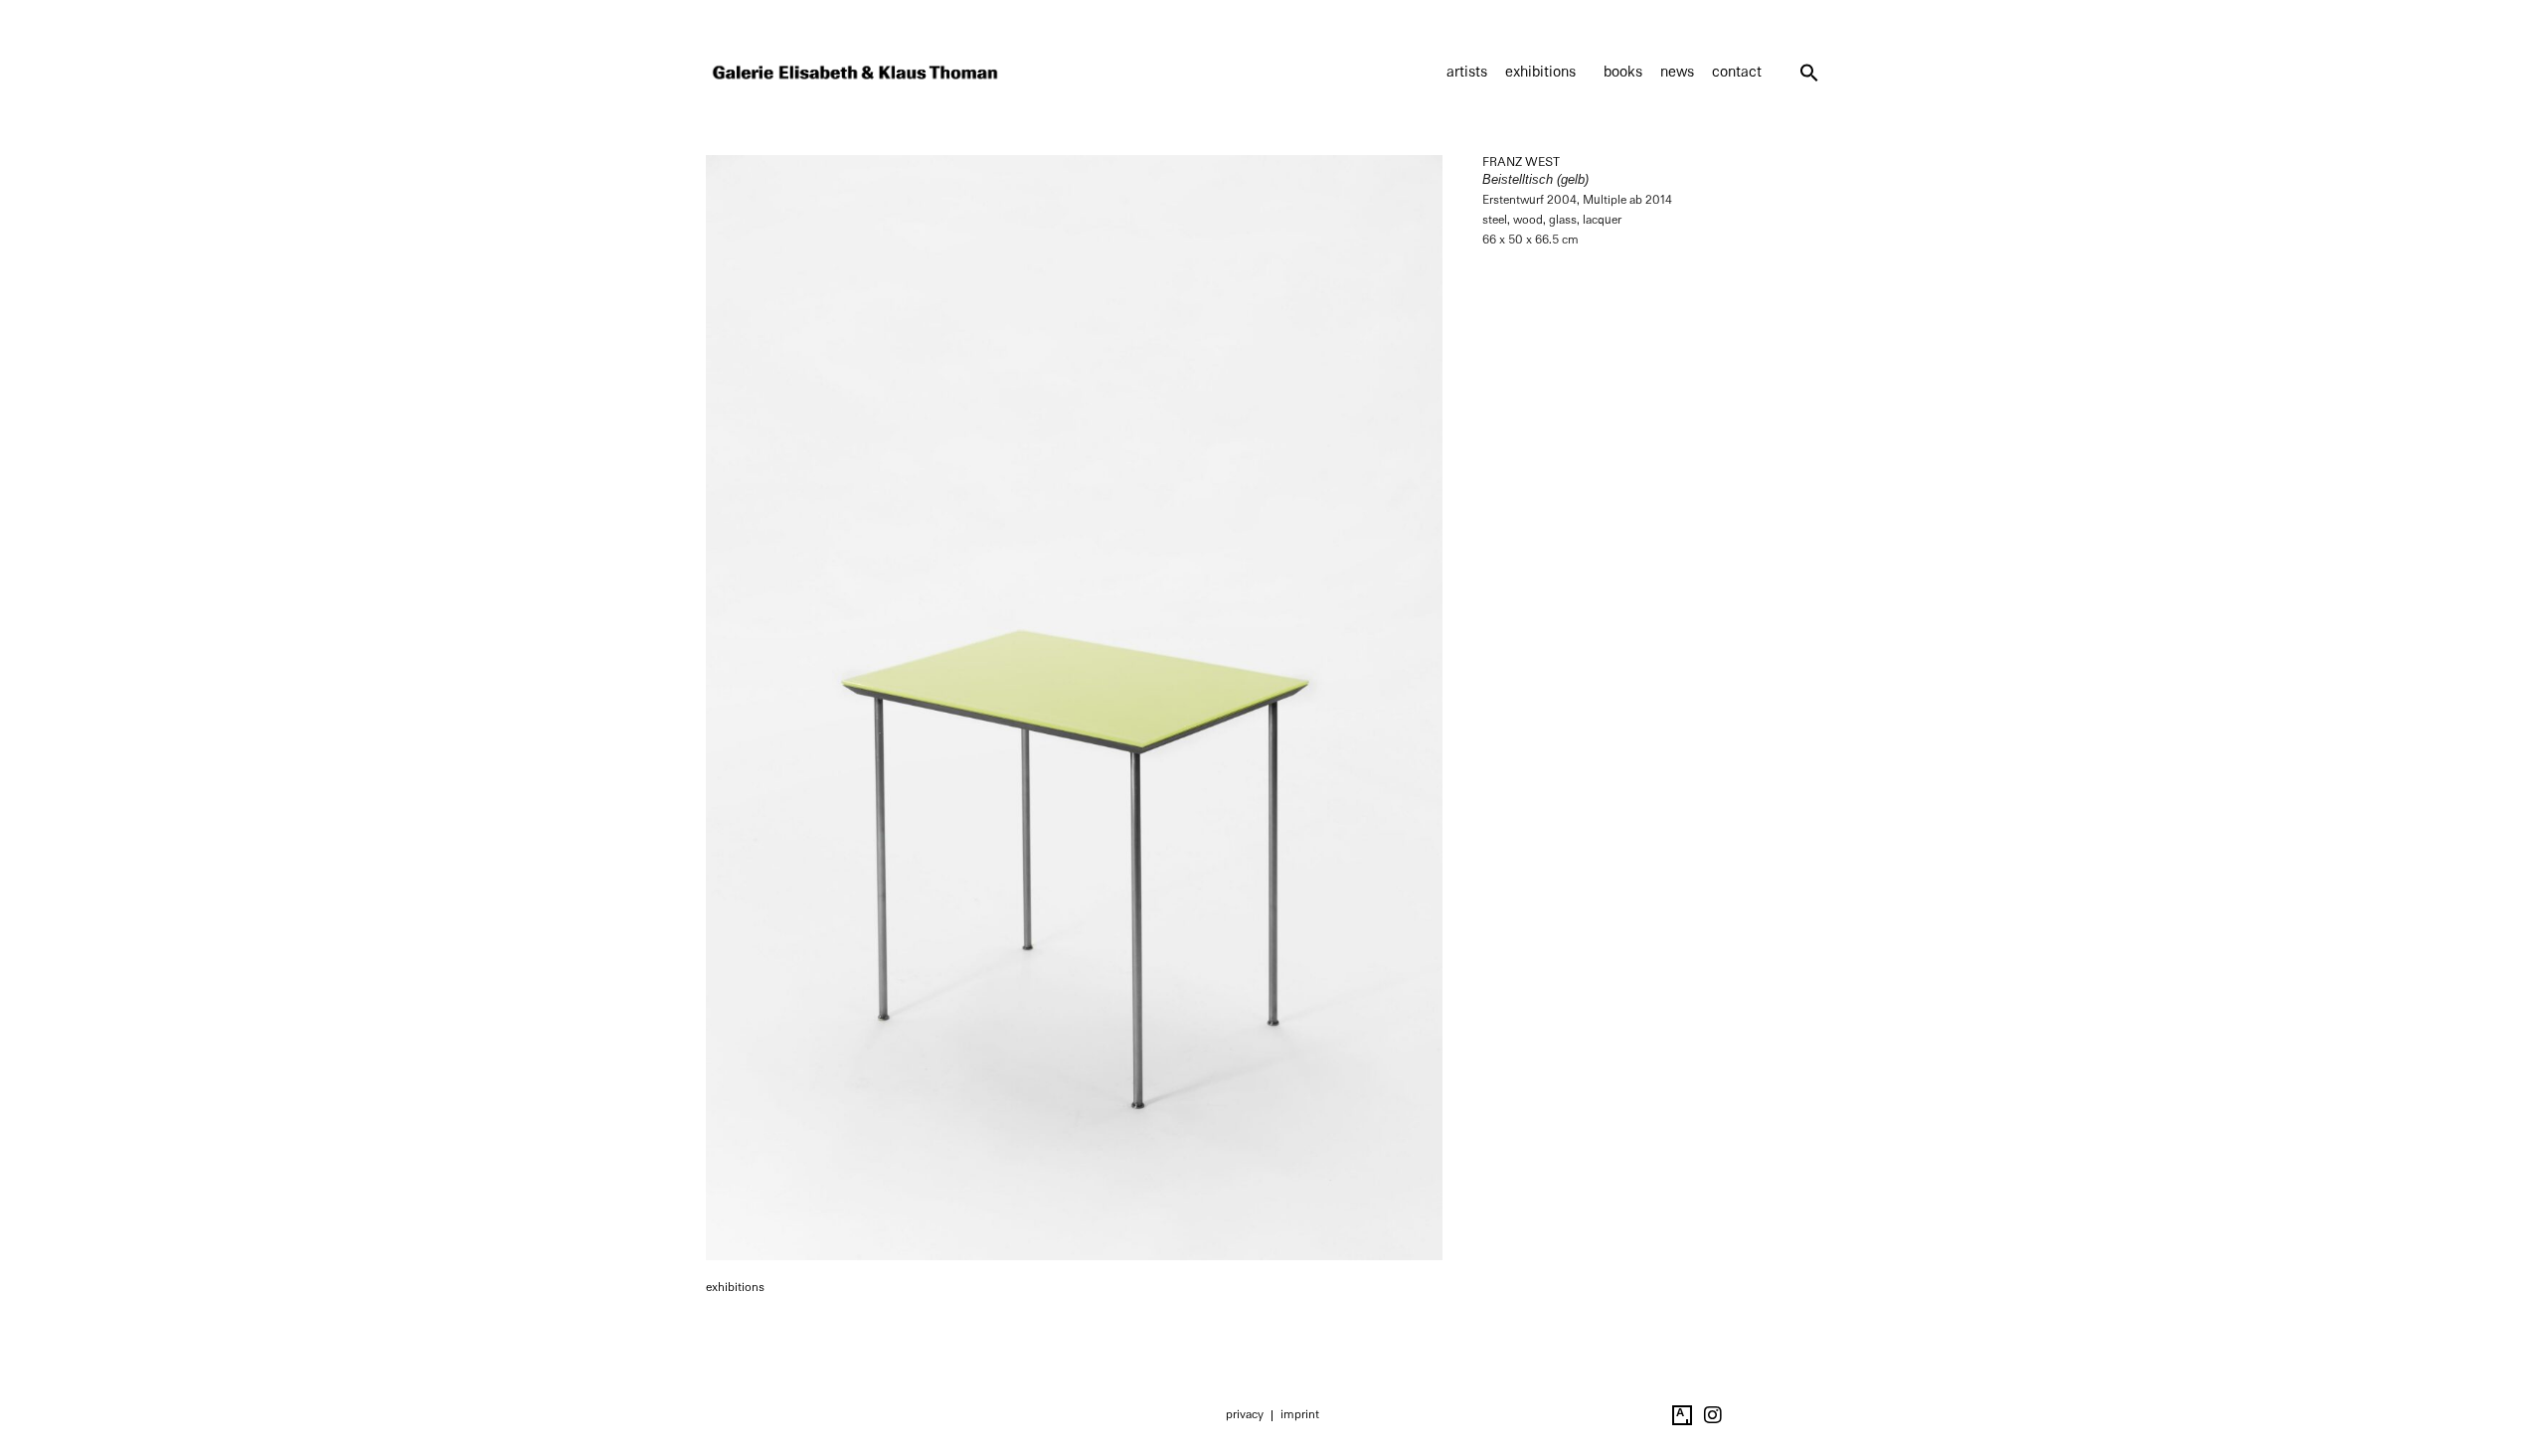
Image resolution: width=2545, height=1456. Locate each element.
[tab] (735, 1288)
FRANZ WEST (1521, 162)
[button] (1809, 73)
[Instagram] (1713, 1415)
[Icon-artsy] (1682, 1415)
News (1677, 72)
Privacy (1245, 1414)
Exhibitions (1540, 72)
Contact (1737, 72)
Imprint (1300, 1414)
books (1623, 72)
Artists (1467, 72)
